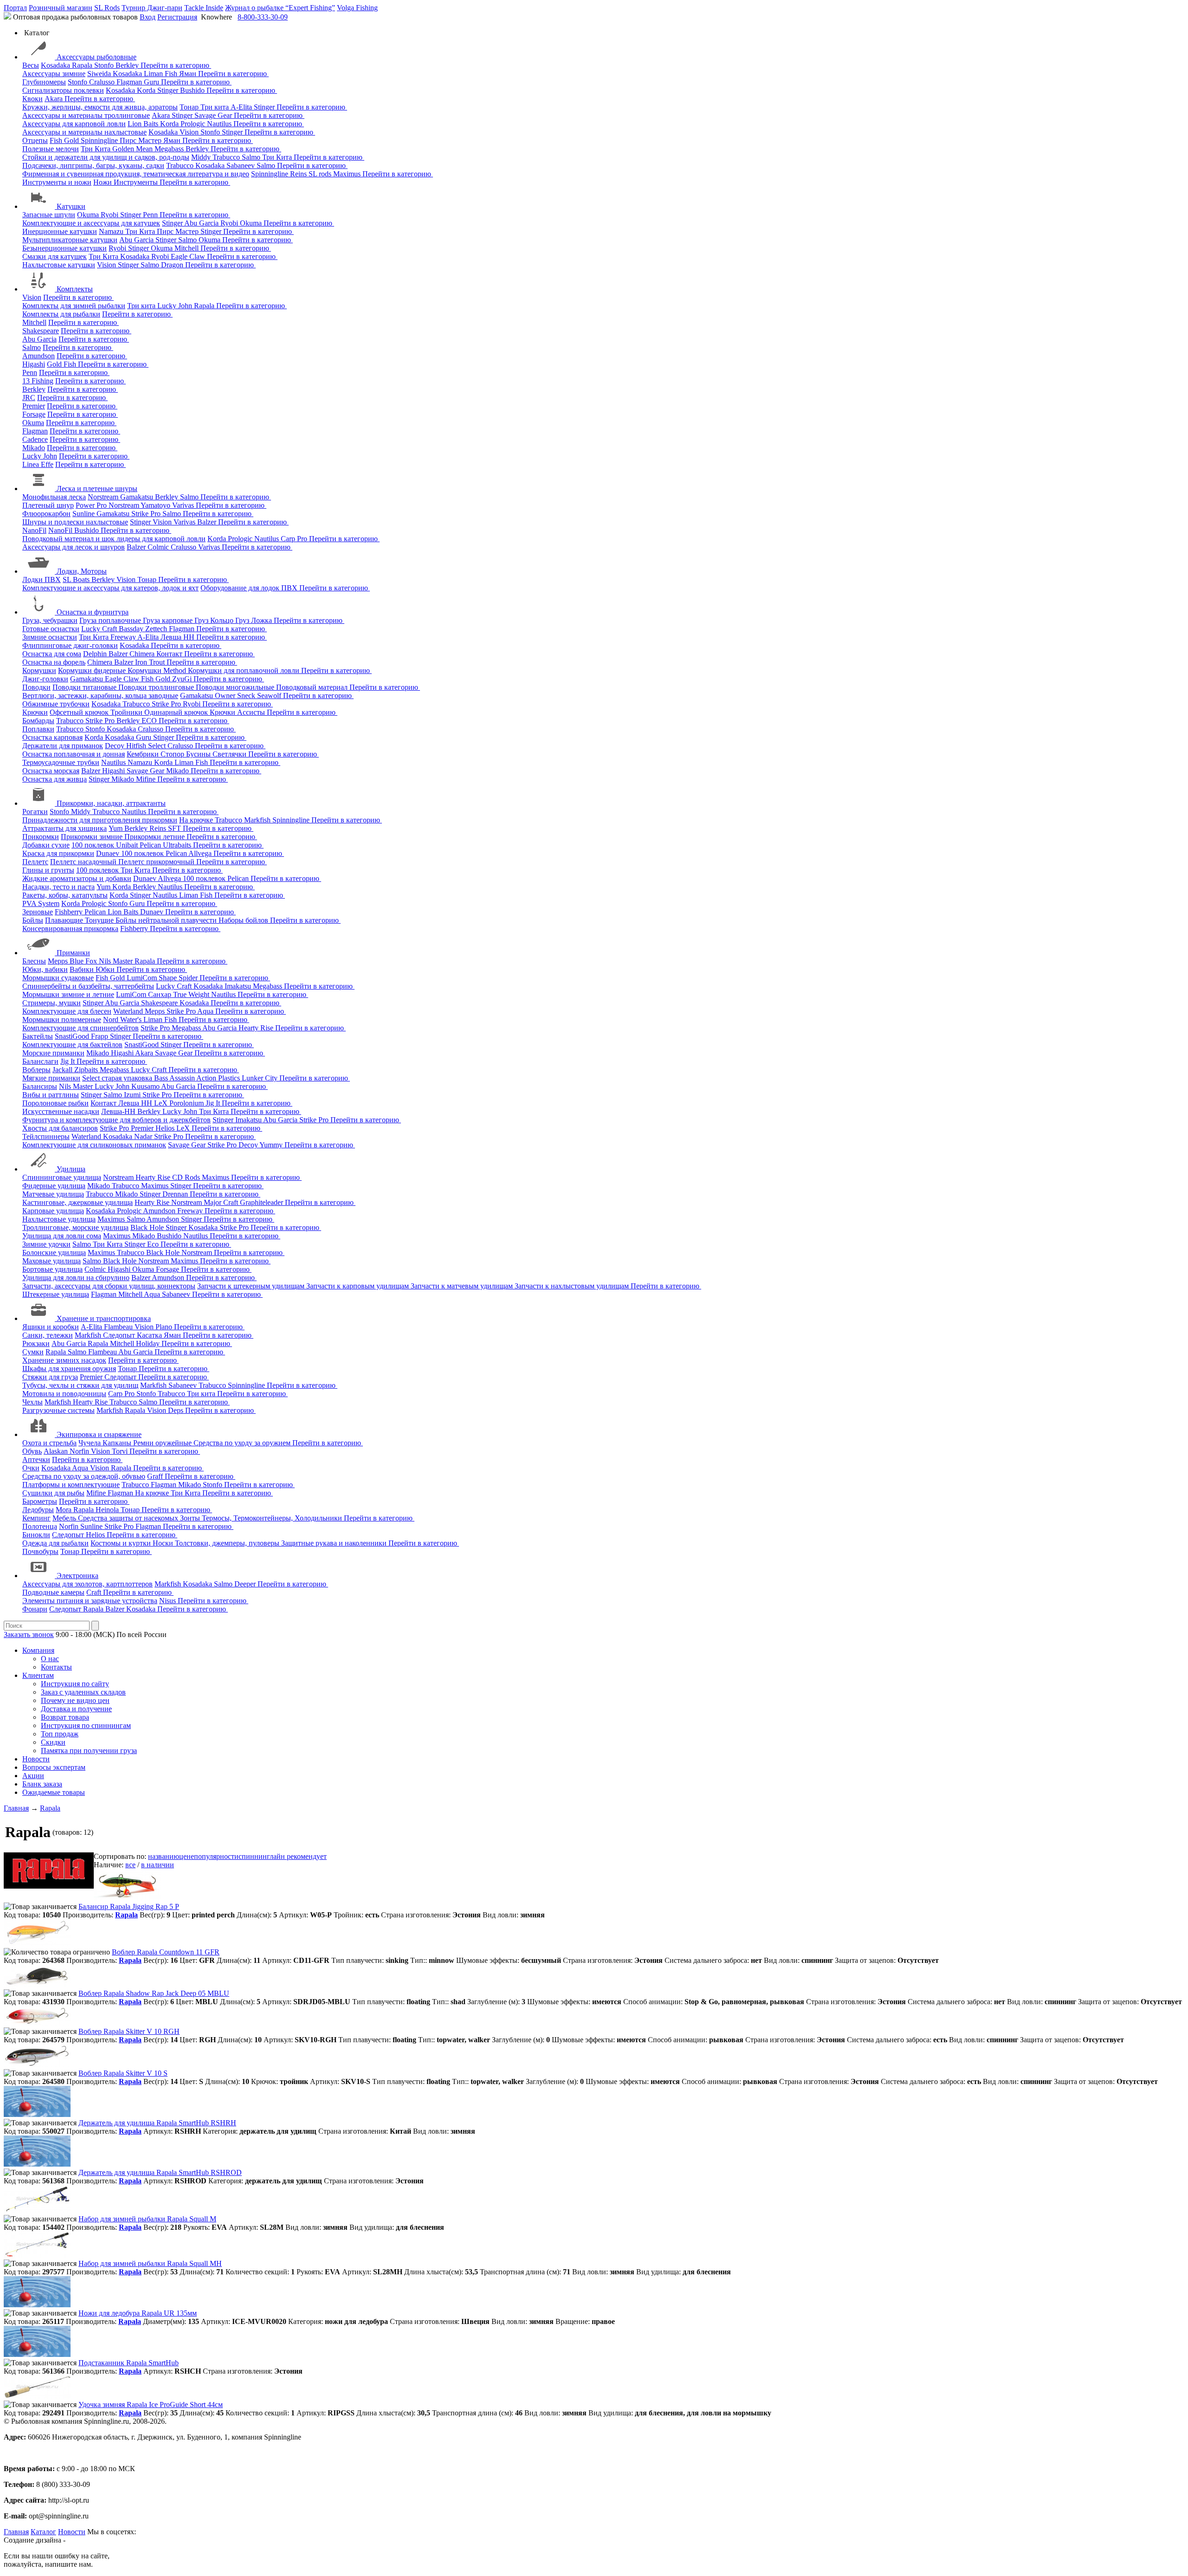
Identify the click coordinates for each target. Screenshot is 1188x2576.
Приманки (73, 953)
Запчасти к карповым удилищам (358, 1286)
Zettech (157, 629)
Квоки (32, 99)
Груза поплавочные (111, 620)
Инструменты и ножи (57, 182)
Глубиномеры (44, 82)
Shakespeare (41, 331)
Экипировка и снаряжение (99, 1434)
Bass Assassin (175, 1078)
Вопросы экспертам (54, 1767)
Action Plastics (219, 1078)
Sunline (84, 514)
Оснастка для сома (52, 654)
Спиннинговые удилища (62, 1177)
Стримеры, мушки (52, 1003)
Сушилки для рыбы (53, 1493)
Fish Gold (65, 140)
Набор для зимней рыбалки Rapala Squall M (147, 2219)
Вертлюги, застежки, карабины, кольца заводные (100, 696)
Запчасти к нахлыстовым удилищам (573, 1286)
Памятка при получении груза (89, 1751)
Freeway (124, 637)
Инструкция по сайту (75, 1684)
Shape (169, 978)
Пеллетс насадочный (84, 862)
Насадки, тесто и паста (58, 887)
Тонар (190, 107)
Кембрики (144, 754)
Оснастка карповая (52, 737)
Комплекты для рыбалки (61, 314)
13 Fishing (38, 381)
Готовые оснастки (51, 629)
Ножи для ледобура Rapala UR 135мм (138, 2313)
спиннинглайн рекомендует (283, 1856)
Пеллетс (35, 862)
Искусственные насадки (61, 1111)
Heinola (108, 1510)
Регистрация (177, 17)
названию (164, 1856)
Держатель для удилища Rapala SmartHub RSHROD (160, 2172)
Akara (55, 99)
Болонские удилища (54, 1252)
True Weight (192, 994)
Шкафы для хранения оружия (69, 1369)
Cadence (35, 439)
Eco (154, 1244)
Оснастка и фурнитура (93, 612)
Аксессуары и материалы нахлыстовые (84, 132)
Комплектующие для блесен (67, 1011)
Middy (202, 157)
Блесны (34, 961)
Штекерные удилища (56, 1294)
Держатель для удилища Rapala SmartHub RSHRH (157, 2123)
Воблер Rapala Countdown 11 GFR (166, 1952)
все (130, 1865)
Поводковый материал (313, 687)
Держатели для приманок (63, 746)
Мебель (65, 1518)
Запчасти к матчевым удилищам (463, 1286)
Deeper (246, 1584)
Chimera (143, 654)
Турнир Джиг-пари (152, 8)
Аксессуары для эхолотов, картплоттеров (87, 1584)
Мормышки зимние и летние (68, 994)
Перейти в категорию (176, 65)
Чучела (90, 1443)
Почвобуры (40, 1551)
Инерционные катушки (60, 231)
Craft (95, 1592)
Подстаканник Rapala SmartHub (129, 2363)
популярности (216, 1856)
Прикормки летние (155, 837)
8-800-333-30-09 (263, 17)
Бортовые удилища (52, 1269)
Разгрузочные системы (58, 1410)
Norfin (80, 1451)
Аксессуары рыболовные (97, 57)
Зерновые (38, 912)
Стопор (173, 754)
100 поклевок (94, 845)
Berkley (128, 65)
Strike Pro (147, 514)
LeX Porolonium (180, 1103)
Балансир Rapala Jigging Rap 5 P (129, 1906)
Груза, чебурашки (50, 620)
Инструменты (137, 182)
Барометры (40, 1501)
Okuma (89, 215)
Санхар (161, 994)
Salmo (252, 157)
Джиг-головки (45, 679)
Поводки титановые (85, 687)
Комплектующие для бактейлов (72, 1045)
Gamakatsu (138, 497)
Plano (165, 1327)
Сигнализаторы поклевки (63, 90)
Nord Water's (123, 1019)
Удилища (71, 1169)
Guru (152, 82)
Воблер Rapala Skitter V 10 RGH (129, 2031)
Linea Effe (38, 464)
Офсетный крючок (80, 712)
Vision (190, 132)
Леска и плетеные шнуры (97, 489)
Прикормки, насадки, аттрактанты (111, 803)
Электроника (77, 1576)
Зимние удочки (46, 1244)
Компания (38, 1650)
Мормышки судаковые (58, 978)
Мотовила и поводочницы (64, 1394)
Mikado (34, 448)
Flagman (130, 82)
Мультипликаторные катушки (70, 240)
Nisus (168, 1601)
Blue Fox (84, 961)
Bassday (132, 629)
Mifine (147, 779)
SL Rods (107, 8)
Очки (31, 1468)
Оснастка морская (51, 771)
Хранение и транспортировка (104, 1318)
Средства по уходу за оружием (243, 1443)
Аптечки (36, 1460)
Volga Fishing (357, 8)
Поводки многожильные (236, 687)
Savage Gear (214, 115)
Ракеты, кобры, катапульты (65, 895)
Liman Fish (161, 74)
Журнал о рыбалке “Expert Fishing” (280, 8)
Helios (166, 1128)
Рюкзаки (36, 1343)
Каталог (43, 2532)
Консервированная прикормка (70, 929)
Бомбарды (38, 721)
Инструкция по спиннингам (86, 1725)
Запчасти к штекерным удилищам (252, 1286)
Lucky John (176, 306)
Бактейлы (38, 1036)
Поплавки (38, 729)
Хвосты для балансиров (60, 1128)
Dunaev (109, 853)
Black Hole (148, 1227)
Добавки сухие (46, 845)
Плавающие (65, 920)
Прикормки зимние (93, 837)
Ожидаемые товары (54, 1792)
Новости (36, 1759)
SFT (175, 828)
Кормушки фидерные (93, 670)
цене (187, 1856)
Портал (15, 8)
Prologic (194, 124)
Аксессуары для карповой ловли (74, 124)
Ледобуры (38, 1510)
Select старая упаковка (118, 1078)
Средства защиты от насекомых (129, 1518)
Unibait (128, 845)
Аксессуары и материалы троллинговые (86, 115)
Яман (189, 74)
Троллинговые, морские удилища (75, 1227)
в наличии (158, 1865)
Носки (164, 1543)
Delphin (96, 654)
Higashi (34, 364)
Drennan (176, 1194)
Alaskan (57, 1451)
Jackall (63, 1070)
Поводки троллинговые (157, 687)
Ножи (103, 182)
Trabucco (227, 157)
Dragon (173, 265)
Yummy (272, 1145)
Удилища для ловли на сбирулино (76, 1278)
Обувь (32, 1451)
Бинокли (36, 1535)
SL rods (321, 174)
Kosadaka (56, 65)
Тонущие (100, 920)
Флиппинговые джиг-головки (70, 645)
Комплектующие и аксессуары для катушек (91, 223)
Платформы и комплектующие (71, 1485)
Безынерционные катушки (65, 248)
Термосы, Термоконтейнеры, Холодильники (273, 1518)
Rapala (83, 65)
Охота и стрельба (49, 1443)
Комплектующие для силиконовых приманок (94, 1145)
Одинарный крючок (177, 712)
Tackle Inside (204, 8)
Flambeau (119, 1327)
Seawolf (270, 696)
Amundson (39, 356)
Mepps (59, 961)
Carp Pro (295, 539)
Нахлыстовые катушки (59, 265)
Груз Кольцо (215, 620)
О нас (50, 1659)
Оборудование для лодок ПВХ (250, 588)
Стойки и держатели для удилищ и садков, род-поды (106, 157)
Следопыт (120, 1335)
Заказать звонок (29, 1634)
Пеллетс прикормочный (157, 862)
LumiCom (143, 978)
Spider (189, 978)
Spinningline (100, 140)
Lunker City (261, 1078)
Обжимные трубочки (56, 704)
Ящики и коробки (51, 1327)
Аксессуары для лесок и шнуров (74, 547)
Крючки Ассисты (238, 712)
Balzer (208, 522)
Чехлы (32, 1402)
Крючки (35, 712)
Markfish (258, 820)
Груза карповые (169, 620)
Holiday (149, 1343)
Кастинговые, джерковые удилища (77, 1202)
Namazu (112, 231)
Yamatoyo (156, 505)
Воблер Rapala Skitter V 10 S (123, 2073)
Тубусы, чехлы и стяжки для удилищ (80, 1385)
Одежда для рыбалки (55, 1543)
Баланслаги (40, 1061)
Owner (226, 696)
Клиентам (38, 1675)
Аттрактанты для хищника (65, 828)
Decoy (116, 746)
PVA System (41, 903)
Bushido (193, 90)
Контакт (170, 654)
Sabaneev (242, 165)
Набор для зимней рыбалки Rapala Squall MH (150, 2263)
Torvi (121, 1451)
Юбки (106, 969)
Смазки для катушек (55, 256)
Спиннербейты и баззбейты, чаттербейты (88, 986)
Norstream (104, 497)
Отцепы (35, 140)
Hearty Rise (257, 1028)
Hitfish (137, 746)
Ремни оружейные (163, 1443)
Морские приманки (53, 1053)
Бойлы (33, 920)
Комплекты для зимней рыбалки (74, 306)
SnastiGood (73, 1036)
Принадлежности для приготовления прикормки (100, 820)
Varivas (184, 505)
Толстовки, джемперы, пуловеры (228, 1543)
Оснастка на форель (54, 662)
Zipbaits (87, 1070)
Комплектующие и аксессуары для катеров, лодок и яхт (110, 588)
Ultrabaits (178, 845)
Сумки (33, 1352)
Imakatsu (239, 986)
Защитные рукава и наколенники (335, 1543)
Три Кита (97, 149)
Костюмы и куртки (122, 1543)
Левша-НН (119, 1111)
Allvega (201, 853)
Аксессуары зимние (54, 74)
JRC (29, 398)
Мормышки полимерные (62, 1019)
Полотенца (40, 1526)
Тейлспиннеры (46, 1136)
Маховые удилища (52, 1261)
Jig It (68, 1061)
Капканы (118, 1443)
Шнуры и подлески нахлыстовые (75, 522)
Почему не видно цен (75, 1700)
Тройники (127, 712)
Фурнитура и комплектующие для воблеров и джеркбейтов (116, 1120)
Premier (34, 406)
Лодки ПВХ (42, 579)
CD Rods (187, 1177)
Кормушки (39, 670)
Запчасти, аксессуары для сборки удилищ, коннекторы (109, 1286)
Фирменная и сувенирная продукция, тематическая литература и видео (136, 174)
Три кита (216, 107)
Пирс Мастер (142, 140)
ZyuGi (183, 679)
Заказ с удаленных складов (83, 1692)
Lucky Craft (100, 629)
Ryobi (110, 215)
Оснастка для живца (55, 779)
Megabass (170, 149)
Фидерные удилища (54, 1186)
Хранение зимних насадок (64, 1360)
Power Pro (92, 505)
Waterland (129, 1011)
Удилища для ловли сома (62, 1236)
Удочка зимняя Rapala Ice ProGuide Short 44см (151, 2404)
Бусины (199, 754)
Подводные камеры (53, 1592)
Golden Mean (133, 149)
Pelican (151, 845)
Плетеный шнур (48, 505)
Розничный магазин (61, 8)
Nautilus (220, 124)
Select (158, 746)
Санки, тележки (48, 1335)
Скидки (53, 1742)
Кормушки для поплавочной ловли (245, 670)
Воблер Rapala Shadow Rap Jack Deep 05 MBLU (154, 1993)
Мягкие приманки (51, 1078)
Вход (148, 17)
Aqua (206, 1011)
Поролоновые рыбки (55, 1103)
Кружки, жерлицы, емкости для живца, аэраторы (100, 107)
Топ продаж (60, 1734)
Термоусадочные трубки (61, 762)
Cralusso (103, 82)
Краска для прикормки (58, 853)
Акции (33, 1776)
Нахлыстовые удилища (59, 1219)
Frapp (100, 1036)
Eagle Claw (189, 256)
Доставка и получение (76, 1709)
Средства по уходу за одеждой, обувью (84, 1476)
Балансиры (40, 1086)
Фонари (35, 1609)
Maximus (348, 174)
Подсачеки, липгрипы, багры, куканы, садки (93, 165)
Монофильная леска (54, 497)
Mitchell (187, 248)
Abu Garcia (202, 223)
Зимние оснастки (50, 637)
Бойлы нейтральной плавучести (167, 920)
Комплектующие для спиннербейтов (81, 1028)
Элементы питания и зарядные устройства (90, 1601)
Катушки (71, 206)
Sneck (247, 696)
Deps (177, 1410)
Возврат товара (65, 1717)
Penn (151, 215)
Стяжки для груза (50, 1377)
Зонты (191, 1518)
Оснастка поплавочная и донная (74, 754)
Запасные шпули (49, 215)
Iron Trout (151, 662)
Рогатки (35, 812)
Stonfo (105, 65)
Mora (65, 1510)
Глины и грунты (48, 870)
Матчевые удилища (53, 1194)
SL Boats (77, 579)
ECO (150, 721)
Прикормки (41, 837)
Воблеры (36, 1070)
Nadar (144, 1136)
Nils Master (117, 961)
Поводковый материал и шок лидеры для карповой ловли (114, 539)
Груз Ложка (255, 620)
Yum (116, 828)
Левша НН (178, 637)
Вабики (83, 969)
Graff (156, 1476)
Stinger (169, 90)
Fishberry (70, 912)
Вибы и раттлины (51, 1095)
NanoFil (34, 530)
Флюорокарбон (46, 514)
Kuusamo (146, 1086)
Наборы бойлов (244, 920)
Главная (16, 2532)
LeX (184, 1128)
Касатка (150, 1335)
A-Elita (242, 107)
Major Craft (222, 1202)
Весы (31, 65)
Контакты (56, 1667)
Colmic (159, 547)
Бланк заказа (42, 1784)
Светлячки (230, 754)
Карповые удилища (53, 1211)
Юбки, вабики (45, 969)
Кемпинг (36, 1518)
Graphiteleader (262, 1202)
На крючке (197, 820)
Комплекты (75, 289)
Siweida (100, 74)
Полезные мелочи (51, 149)
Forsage (34, 414)
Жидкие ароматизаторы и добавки (77, 878)
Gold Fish (62, 364)
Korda (147, 90)
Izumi (133, 1095)
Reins (299, 174)
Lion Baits (144, 124)
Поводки (36, 687)
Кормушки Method (158, 670)
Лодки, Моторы (82, 571)
